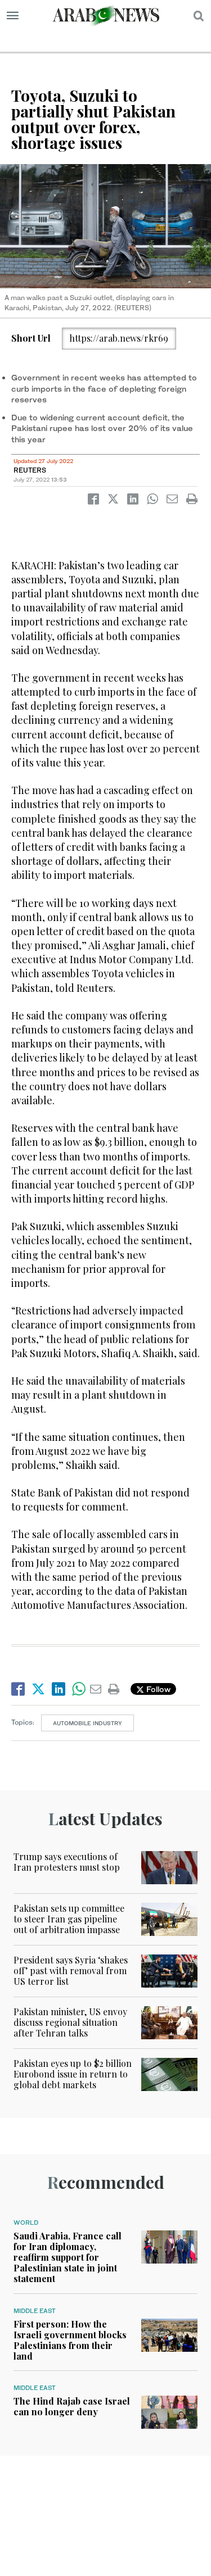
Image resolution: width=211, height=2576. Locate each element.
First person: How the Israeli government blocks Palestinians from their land (70, 2340)
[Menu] (13, 16)
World (26, 2223)
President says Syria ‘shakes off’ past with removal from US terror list (71, 1970)
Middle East (35, 2311)
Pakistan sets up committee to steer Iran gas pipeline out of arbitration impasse (69, 1919)
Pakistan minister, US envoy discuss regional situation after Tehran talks (70, 2022)
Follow (157, 1689)
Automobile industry (87, 1723)
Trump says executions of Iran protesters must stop (67, 1862)
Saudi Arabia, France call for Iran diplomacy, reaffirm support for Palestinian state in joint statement (68, 2257)
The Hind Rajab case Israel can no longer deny (72, 2406)
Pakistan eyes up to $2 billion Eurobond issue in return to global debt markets (73, 2074)
